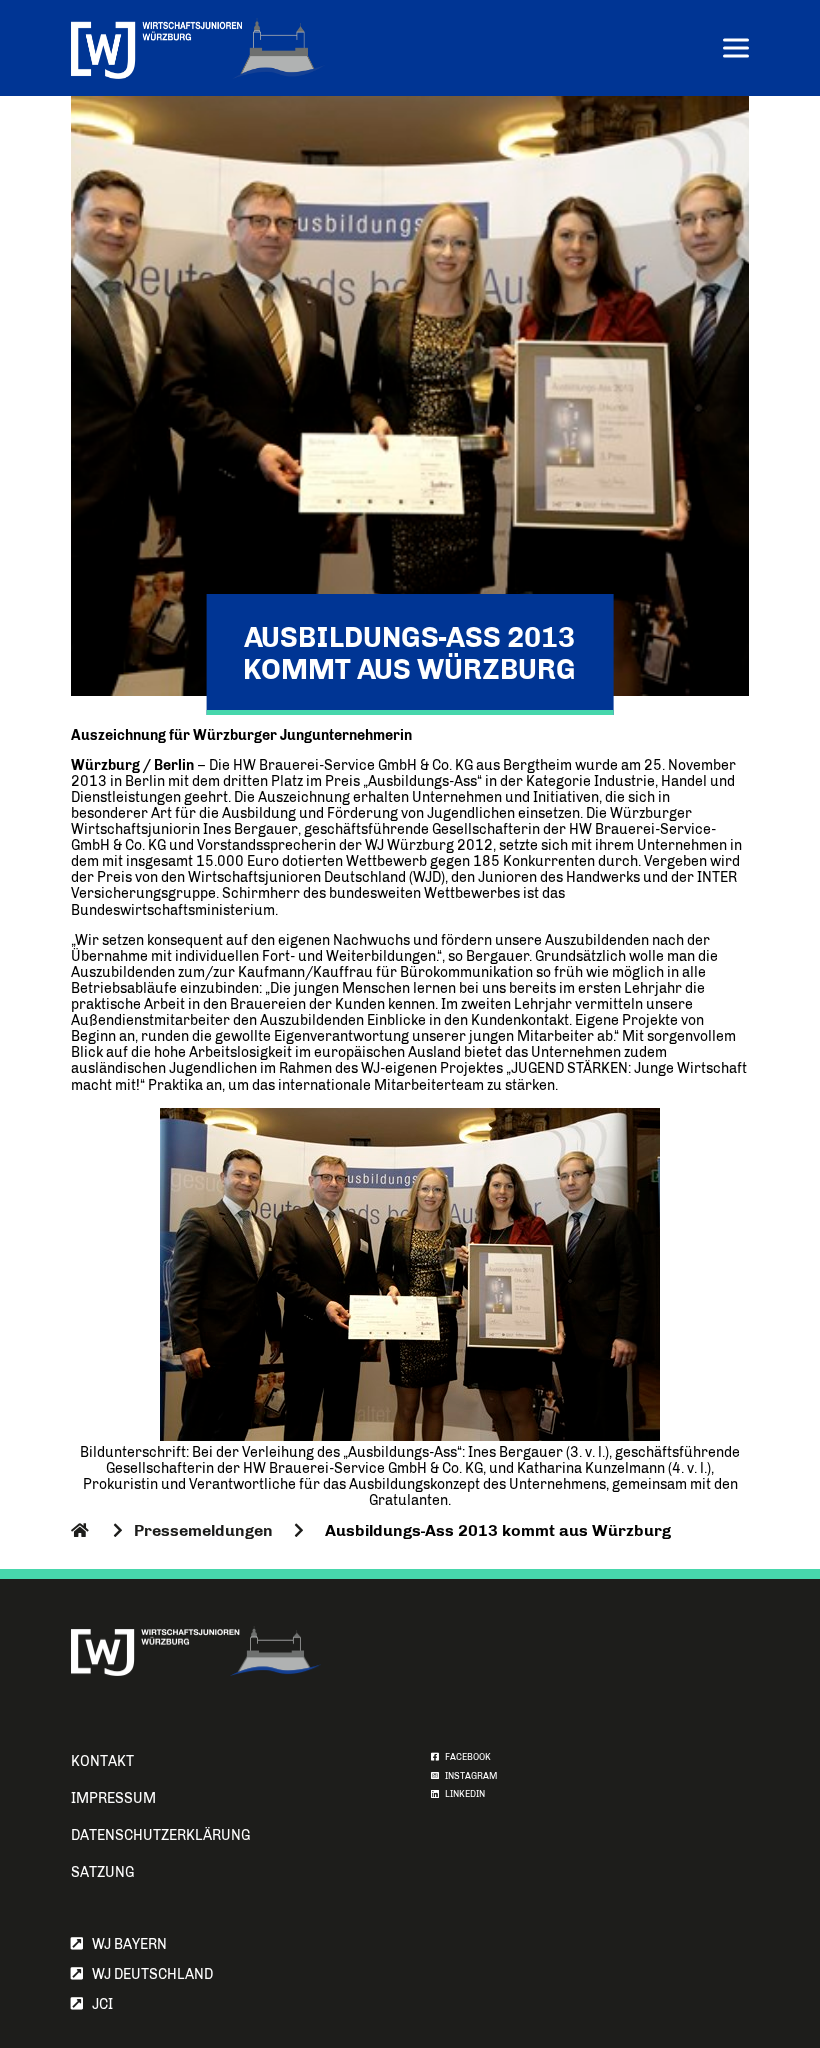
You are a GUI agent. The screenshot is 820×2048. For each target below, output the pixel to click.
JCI (98, 2004)
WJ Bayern (125, 1944)
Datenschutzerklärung (160, 1835)
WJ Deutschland (148, 1974)
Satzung (102, 1872)
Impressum (113, 1798)
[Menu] (736, 50)
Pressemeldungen (203, 1530)
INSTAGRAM (468, 1776)
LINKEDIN (462, 1794)
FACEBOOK (465, 1757)
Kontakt (102, 1761)
